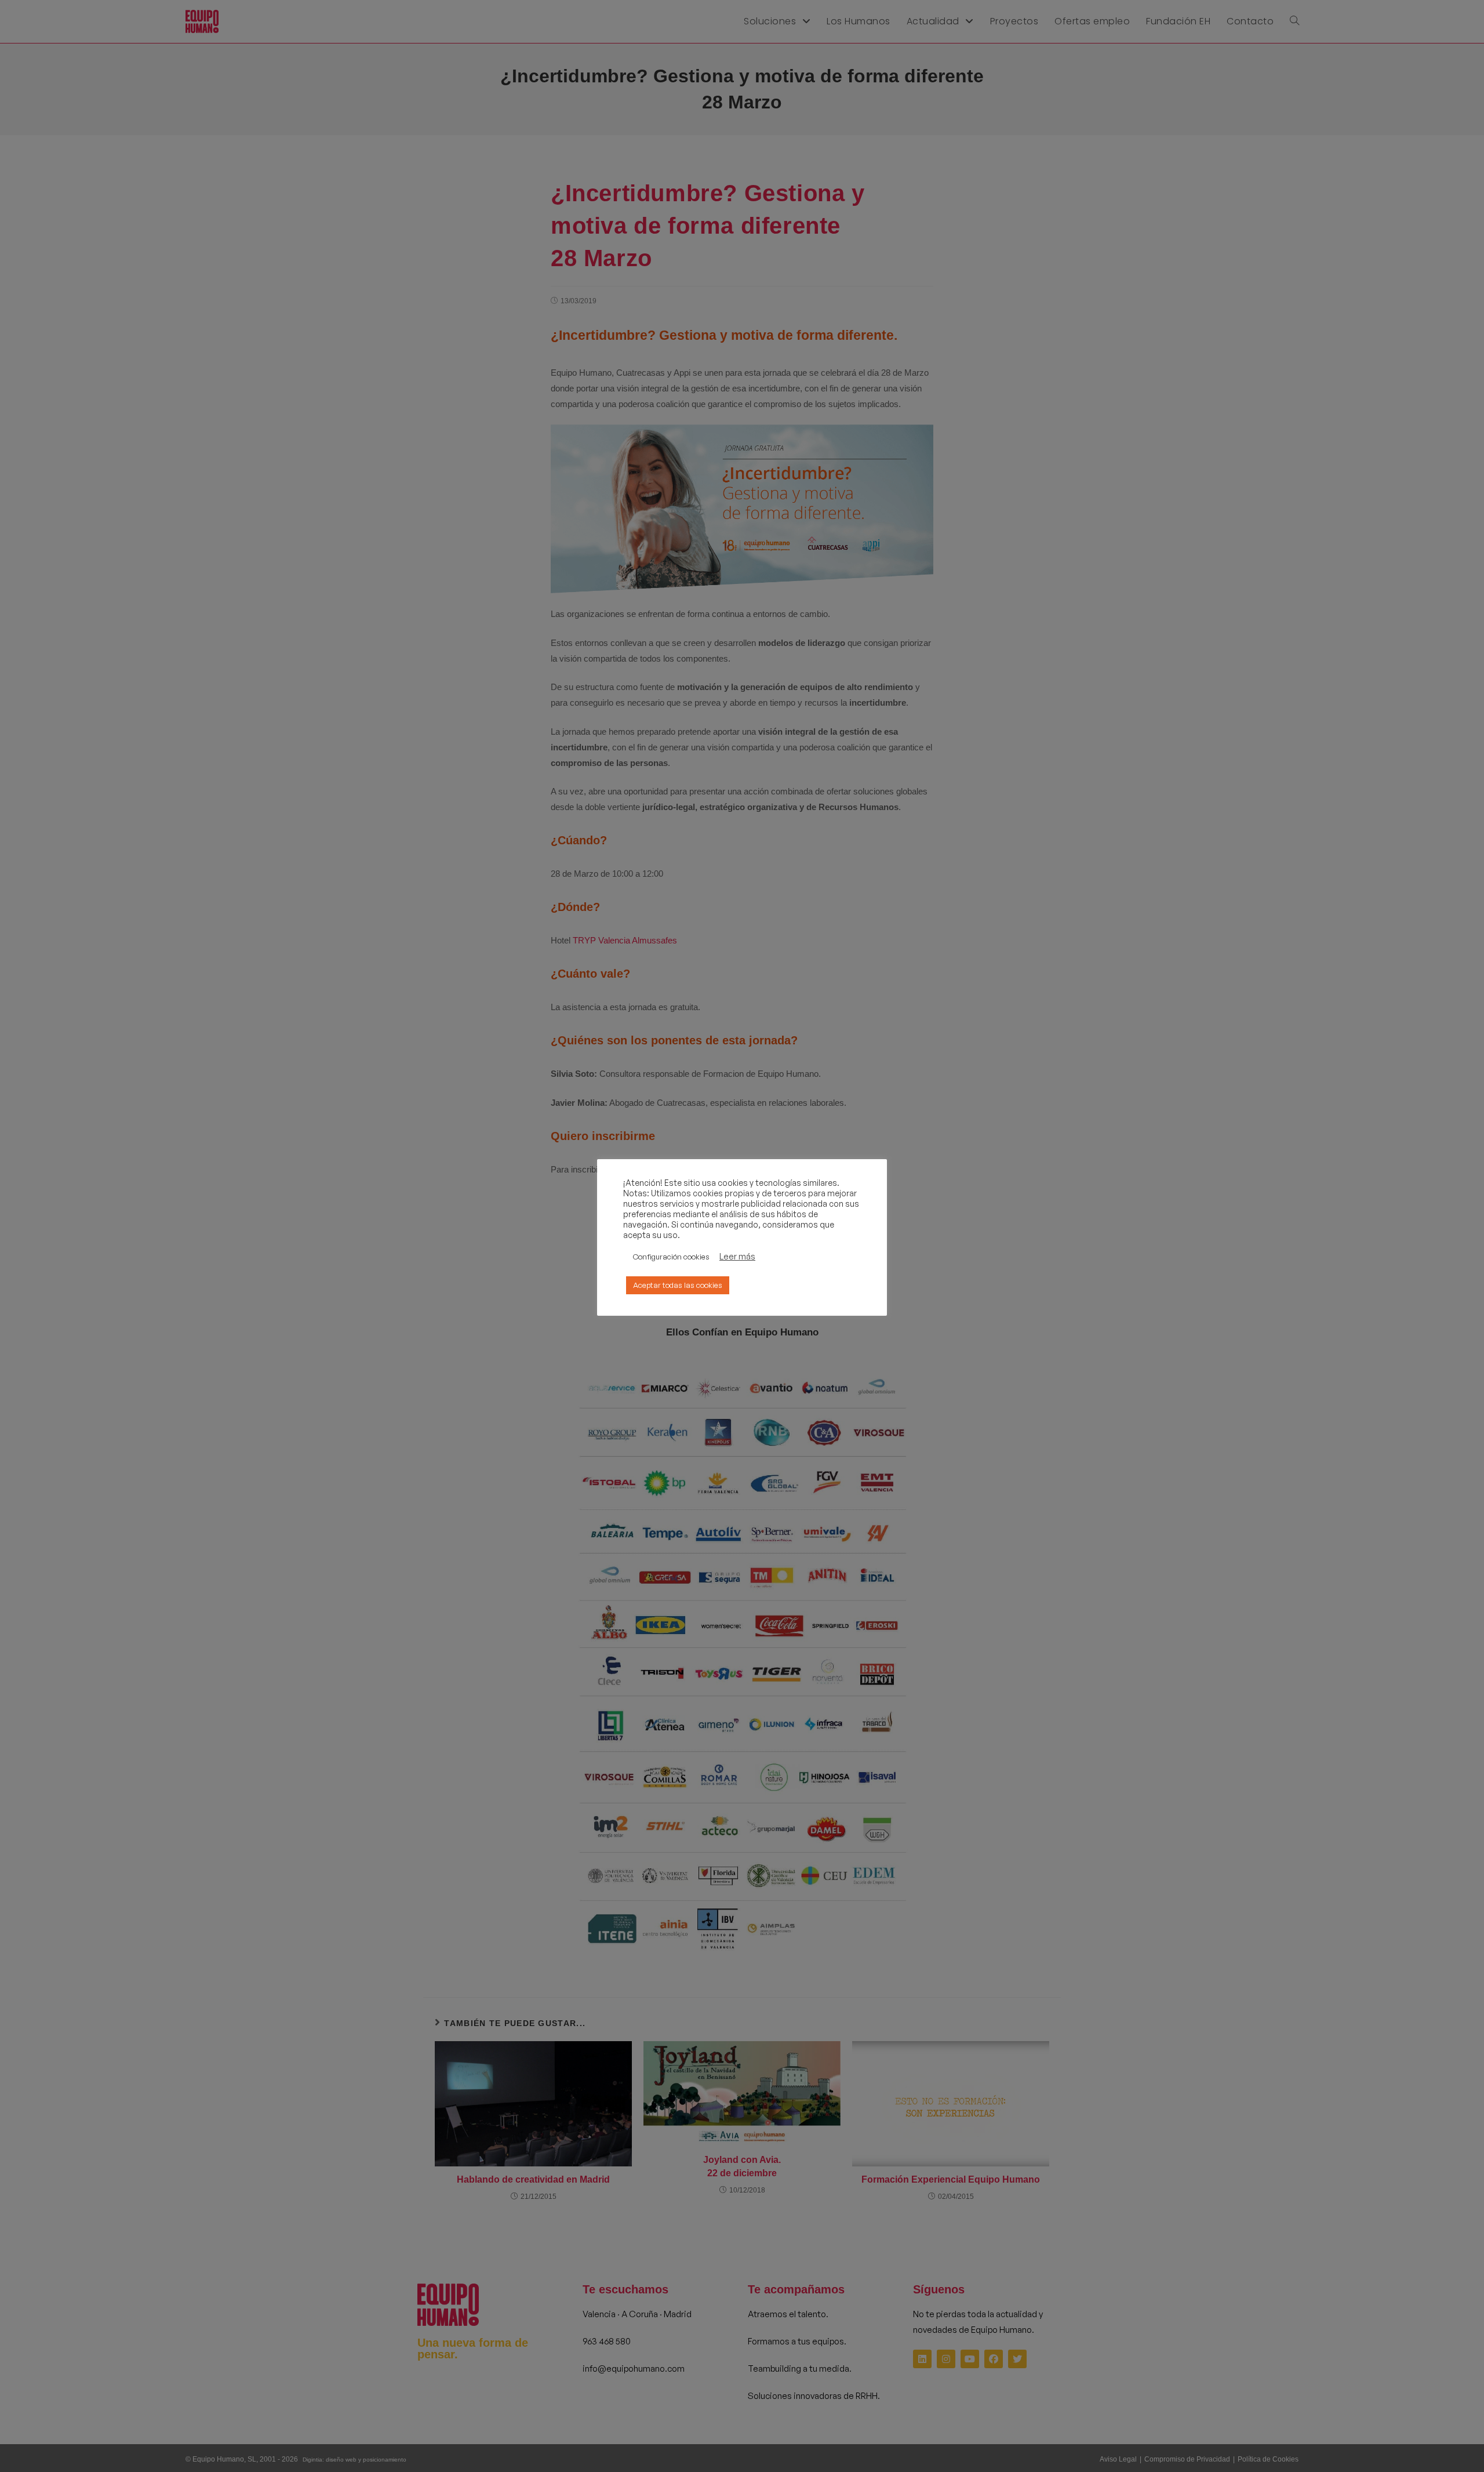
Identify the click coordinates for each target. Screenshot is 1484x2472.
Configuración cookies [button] (671, 1257)
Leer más (737, 1257)
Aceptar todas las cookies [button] (678, 1285)
